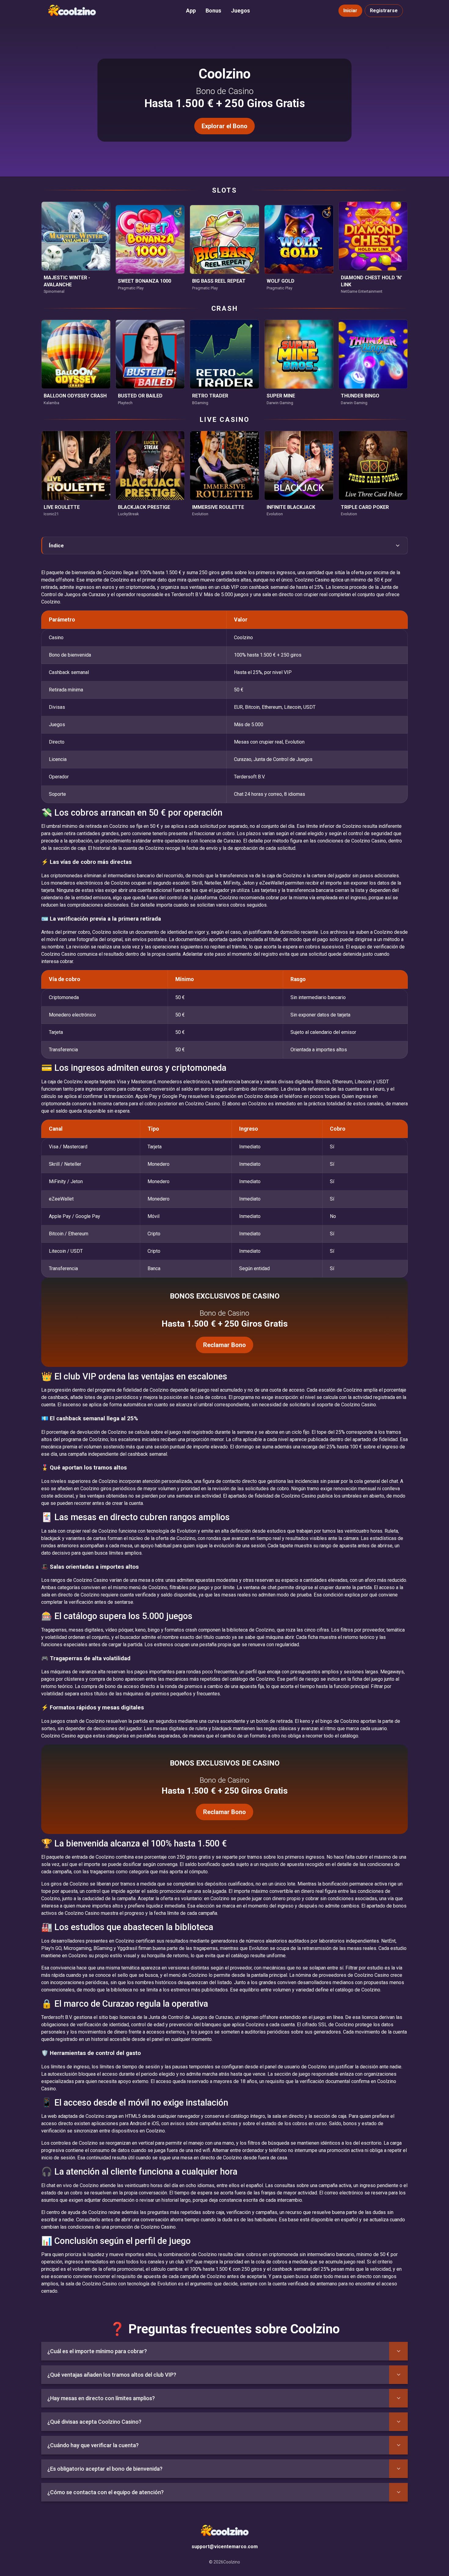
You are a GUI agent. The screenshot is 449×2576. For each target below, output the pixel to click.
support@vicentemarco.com (225, 2547)
